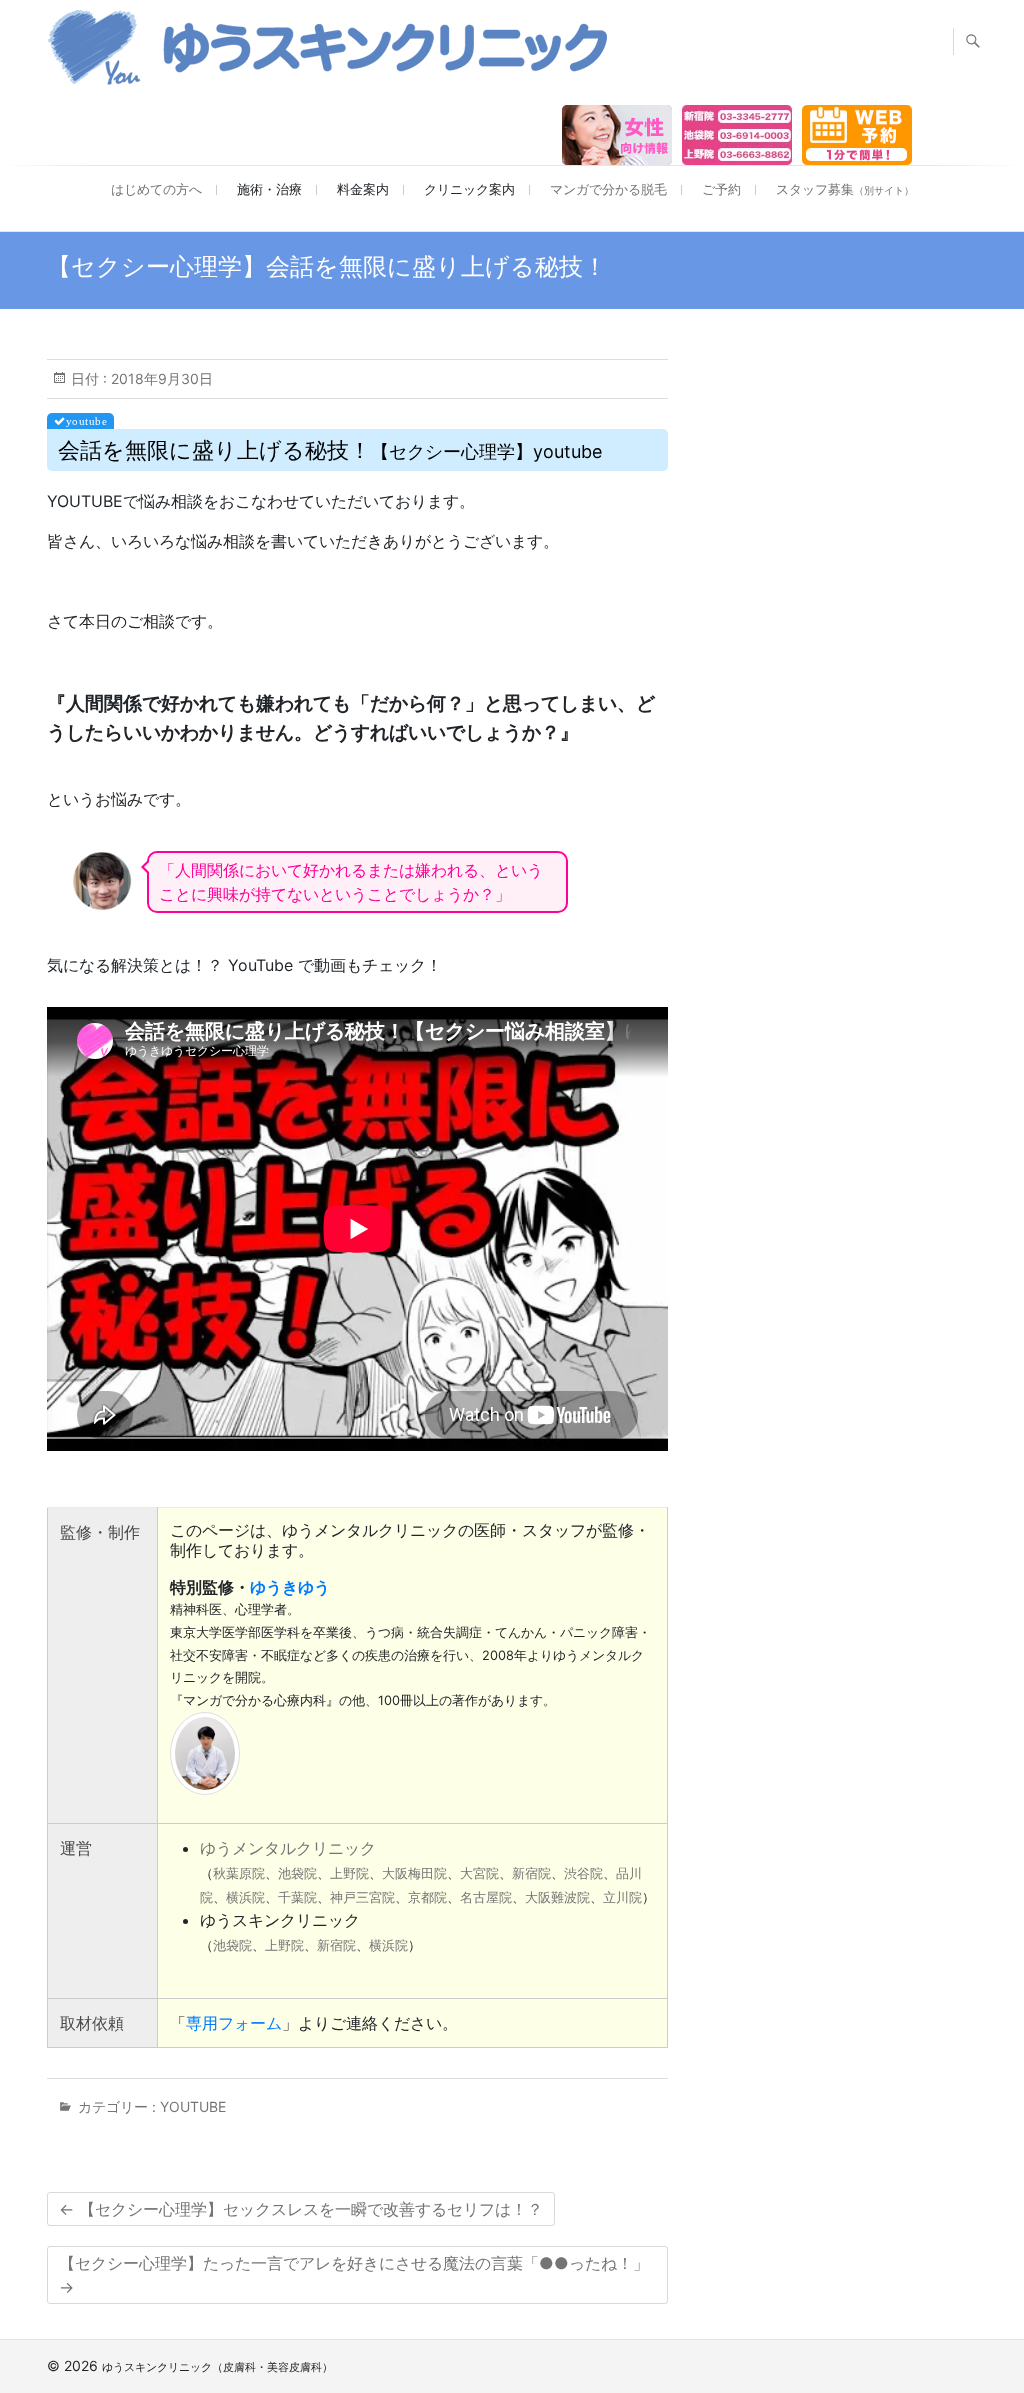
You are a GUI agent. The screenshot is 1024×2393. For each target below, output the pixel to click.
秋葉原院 (239, 1873)
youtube (193, 2106)
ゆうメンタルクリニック (288, 1848)
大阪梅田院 (414, 1873)
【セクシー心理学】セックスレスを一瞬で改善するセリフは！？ (301, 2209)
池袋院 (297, 1873)
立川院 (622, 1897)
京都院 (427, 1897)
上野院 (349, 1873)
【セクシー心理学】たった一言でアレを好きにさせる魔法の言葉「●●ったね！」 (354, 2275)
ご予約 (721, 189)
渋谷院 (583, 1873)
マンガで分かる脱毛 (608, 189)
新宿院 (531, 1873)
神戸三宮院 (362, 1897)
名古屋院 (486, 1897)
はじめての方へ (156, 189)
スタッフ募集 (845, 189)
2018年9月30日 (160, 378)
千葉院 (297, 1897)
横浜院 (245, 1897)
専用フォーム (234, 2023)
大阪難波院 (557, 1897)
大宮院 (479, 1873)
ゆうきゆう (290, 1587)
